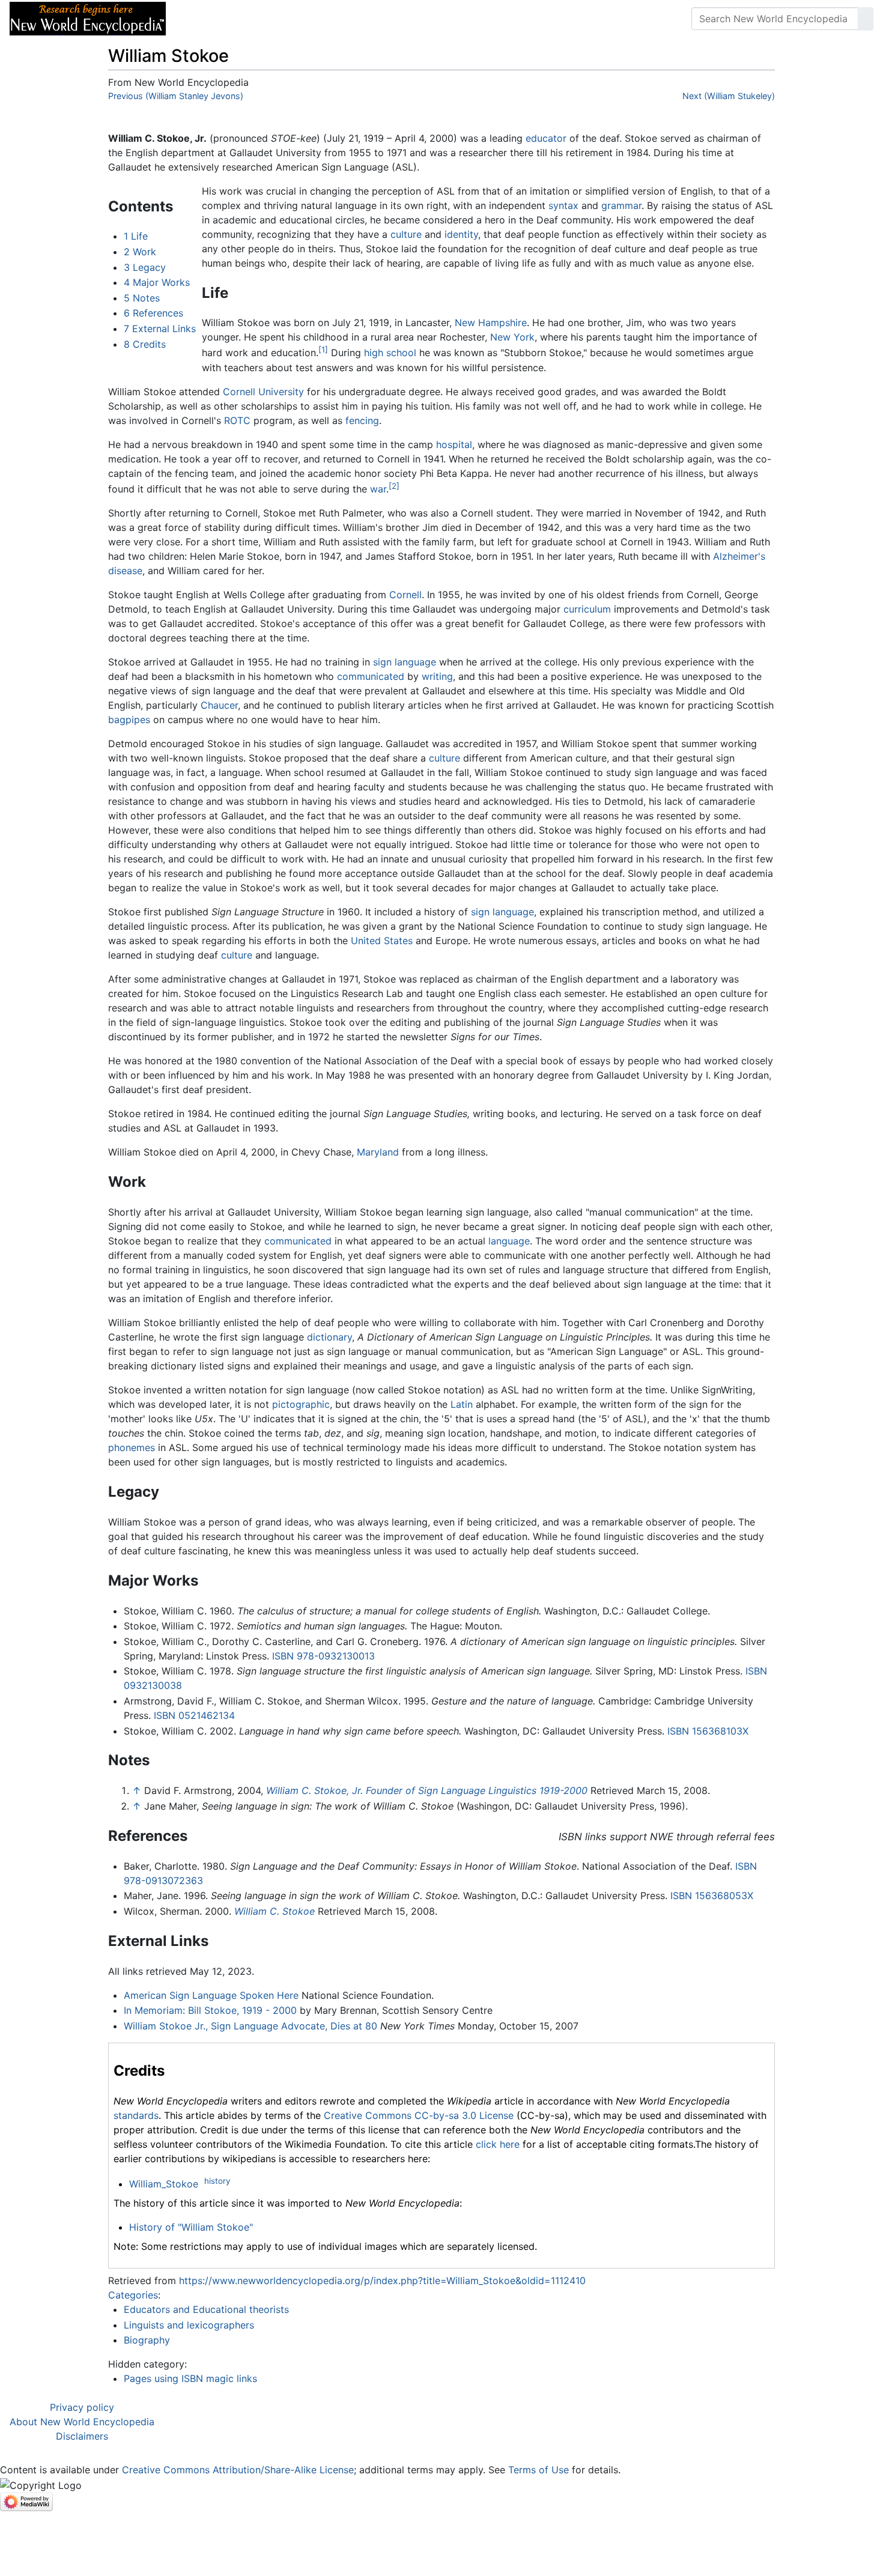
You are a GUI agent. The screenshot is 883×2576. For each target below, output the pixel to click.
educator (546, 138)
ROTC (237, 420)
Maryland (378, 1152)
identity (461, 234)
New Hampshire (491, 323)
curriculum (587, 609)
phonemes (132, 1447)
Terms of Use (539, 2470)
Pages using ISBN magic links (190, 2378)
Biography (147, 2340)
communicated (371, 676)
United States (382, 941)
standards (136, 2115)
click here (498, 2144)
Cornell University (263, 392)
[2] (394, 486)
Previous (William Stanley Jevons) (176, 96)
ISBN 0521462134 (194, 1715)
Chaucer (219, 705)
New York (512, 337)
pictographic (301, 1404)
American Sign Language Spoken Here (211, 1995)
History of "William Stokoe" (191, 2227)
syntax (563, 205)
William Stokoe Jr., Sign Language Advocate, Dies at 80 (250, 2026)
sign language (405, 662)
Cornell (405, 595)
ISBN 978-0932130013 (323, 1656)
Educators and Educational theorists (206, 2309)
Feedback (308, 19)
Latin (462, 1404)
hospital (454, 444)
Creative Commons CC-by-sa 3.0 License (419, 2115)
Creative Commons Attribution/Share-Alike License (238, 2470)
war (378, 489)
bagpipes (129, 720)
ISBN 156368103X (708, 1731)
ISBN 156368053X (712, 1896)
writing (437, 676)
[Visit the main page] (88, 17)
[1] (323, 350)
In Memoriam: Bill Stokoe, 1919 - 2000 (210, 2010)
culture (406, 234)
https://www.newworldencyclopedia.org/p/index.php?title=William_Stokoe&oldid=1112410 (382, 2281)
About (253, 19)
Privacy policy (82, 2407)
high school (390, 353)
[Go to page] (866, 19)
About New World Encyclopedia (82, 2422)
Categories (133, 2295)
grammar (621, 205)
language (509, 1241)
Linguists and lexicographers (189, 2325)
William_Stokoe (164, 2184)
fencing (362, 420)
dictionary (329, 1337)
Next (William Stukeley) (729, 96)
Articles (202, 19)
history (217, 2181)
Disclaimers (82, 2436)
